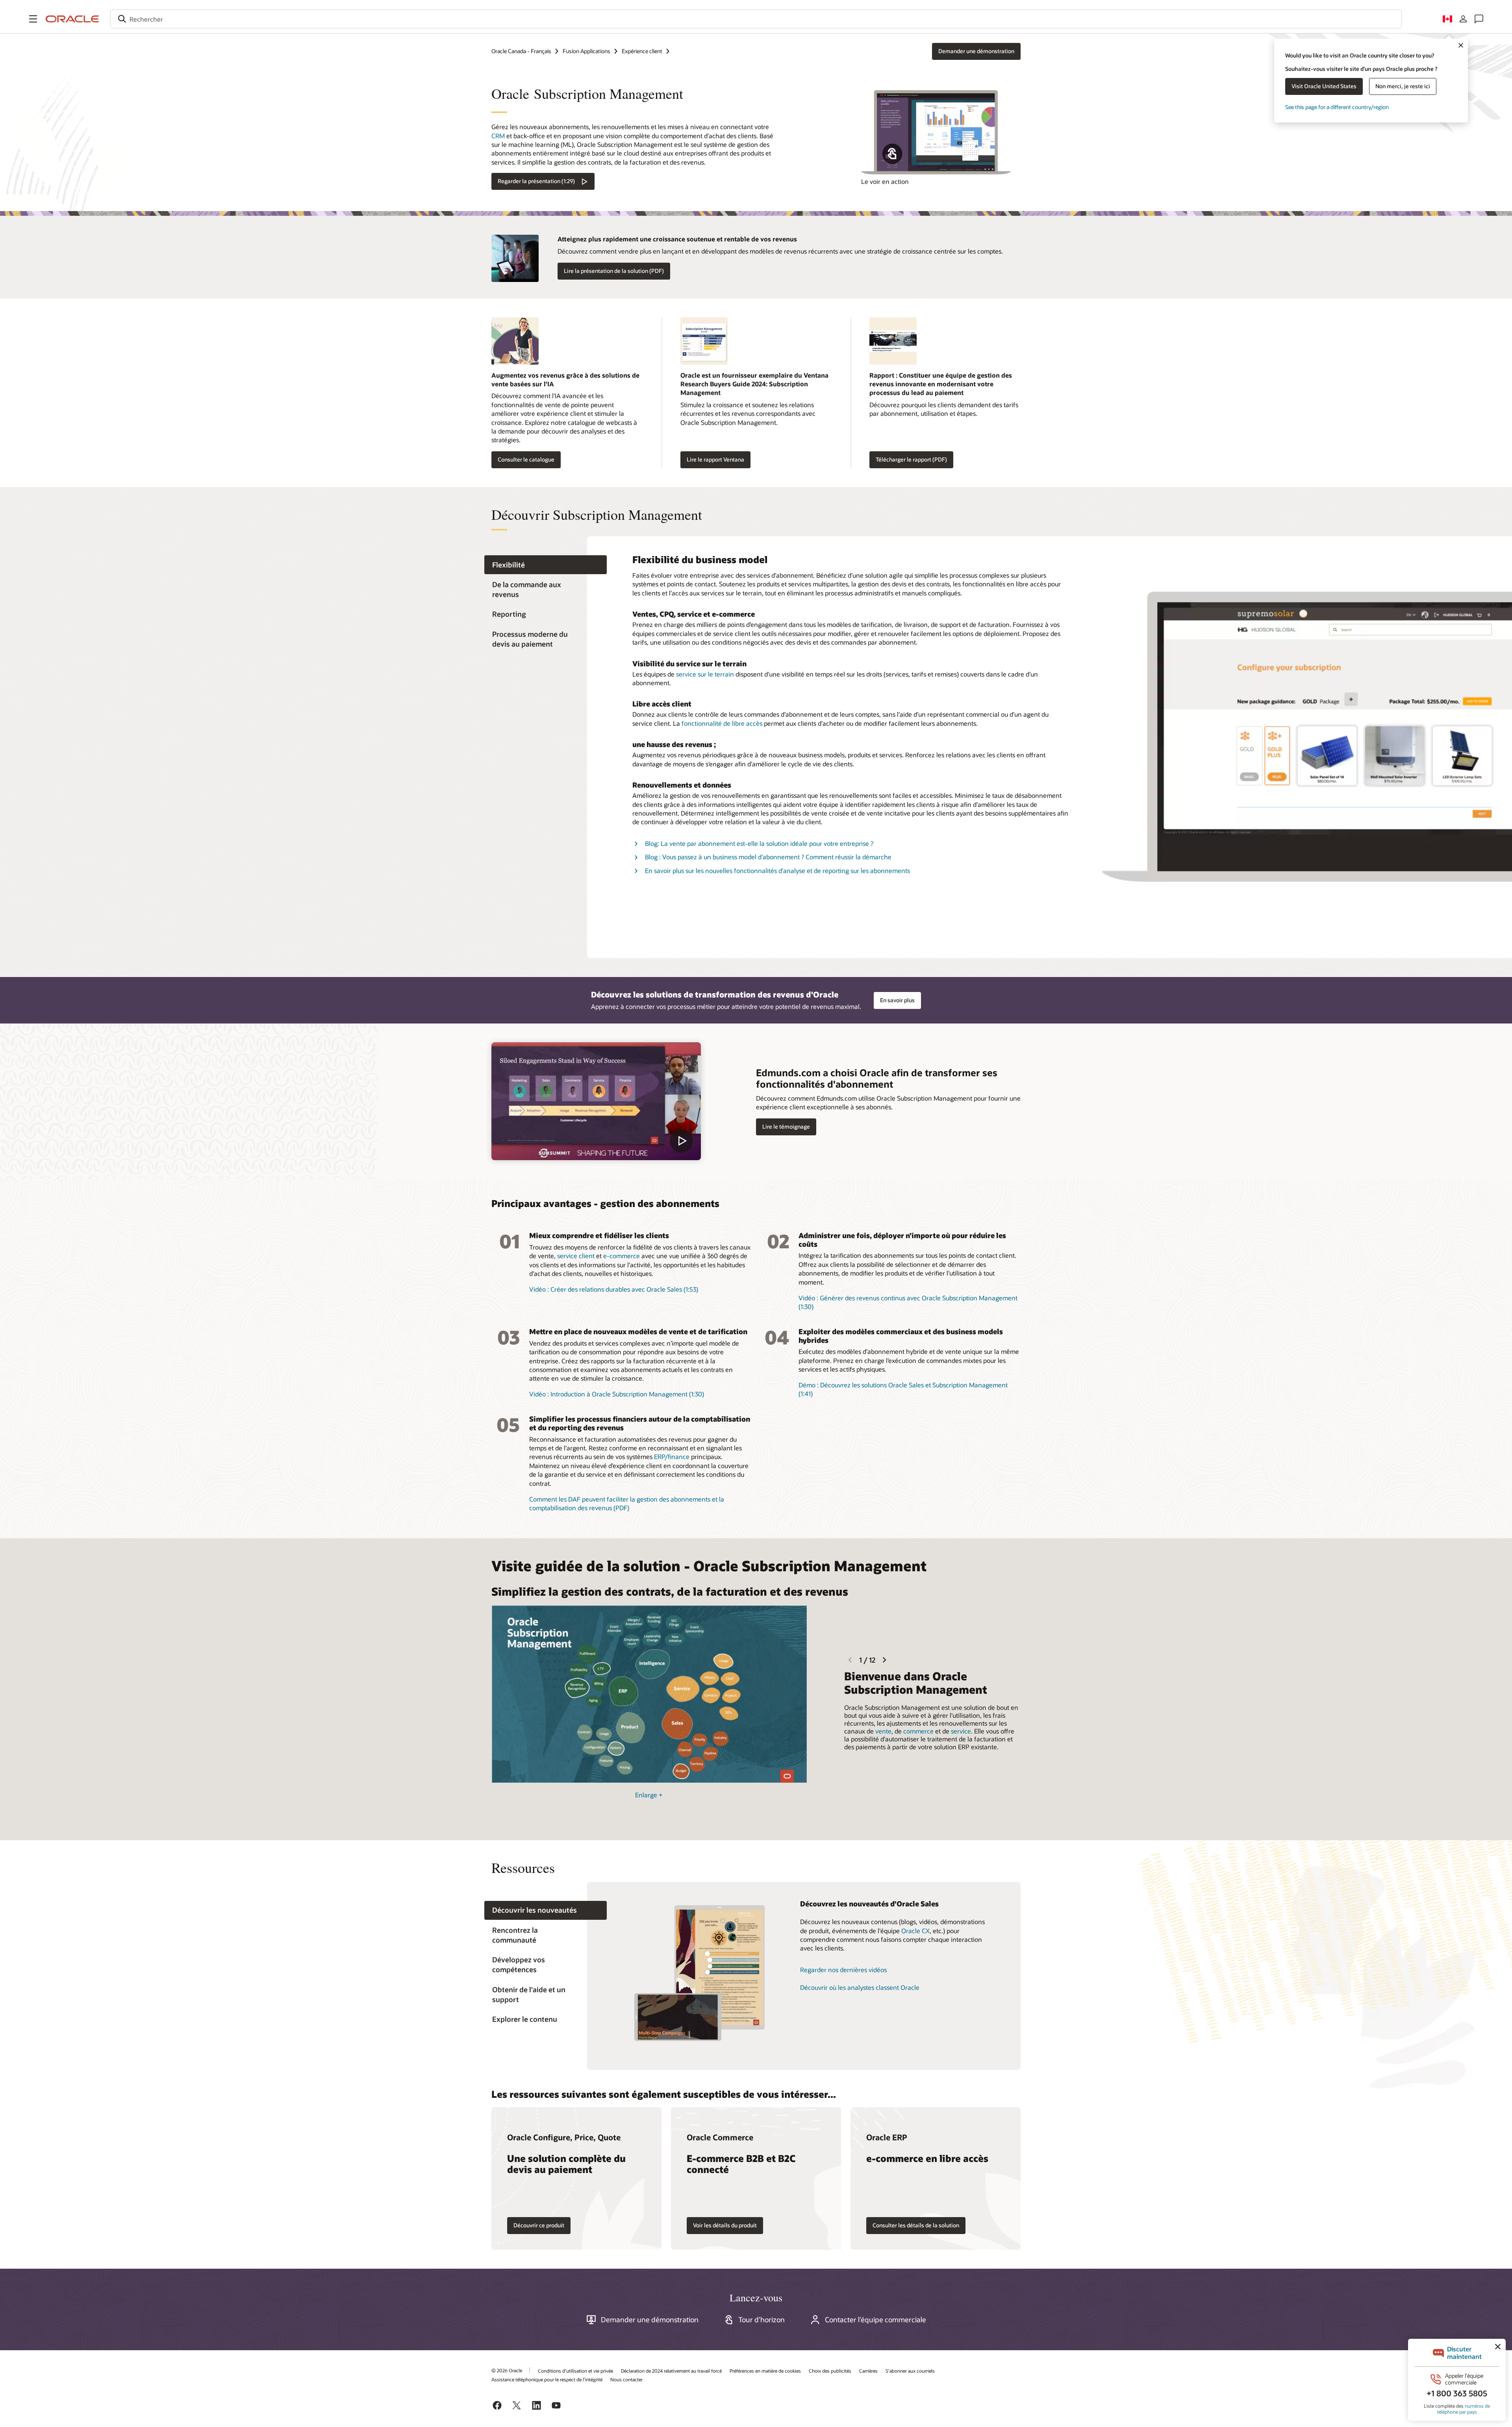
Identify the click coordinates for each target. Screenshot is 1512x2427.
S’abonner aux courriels (910, 2371)
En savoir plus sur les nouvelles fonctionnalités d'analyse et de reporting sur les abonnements (777, 870)
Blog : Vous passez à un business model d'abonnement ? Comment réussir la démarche (768, 857)
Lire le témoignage (786, 1126)
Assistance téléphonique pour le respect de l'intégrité (547, 2379)
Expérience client (642, 51)
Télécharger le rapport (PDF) (911, 459)
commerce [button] (918, 1731)
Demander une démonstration (650, 2319)
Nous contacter (626, 2379)
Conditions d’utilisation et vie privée (575, 2371)
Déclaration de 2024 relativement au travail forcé (671, 2371)
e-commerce (622, 1256)
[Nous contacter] (1479, 19)
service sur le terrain (705, 674)
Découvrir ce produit (539, 2225)
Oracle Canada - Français (521, 51)
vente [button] (883, 1731)
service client (576, 1256)
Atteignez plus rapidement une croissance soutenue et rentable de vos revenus (677, 239)
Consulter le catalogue (526, 459)
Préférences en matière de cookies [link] (765, 2371)
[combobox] (756, 19)
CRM (498, 136)
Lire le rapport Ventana (715, 459)
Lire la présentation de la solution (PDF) (614, 271)
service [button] (961, 1731)
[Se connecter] (1463, 19)
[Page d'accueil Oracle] (72, 19)
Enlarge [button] (649, 1795)
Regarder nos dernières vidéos (843, 1970)
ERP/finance (672, 1456)
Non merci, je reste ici (1403, 86)
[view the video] (596, 1101)
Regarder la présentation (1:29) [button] (536, 181)
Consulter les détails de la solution (916, 2225)
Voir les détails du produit (725, 2225)
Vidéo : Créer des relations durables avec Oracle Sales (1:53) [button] (614, 1289)
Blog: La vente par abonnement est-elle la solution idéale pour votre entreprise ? (759, 843)
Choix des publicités (830, 2371)
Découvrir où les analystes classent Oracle (860, 1987)
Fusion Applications (586, 51)
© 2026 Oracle (507, 2370)
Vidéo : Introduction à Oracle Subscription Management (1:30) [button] (617, 1394)
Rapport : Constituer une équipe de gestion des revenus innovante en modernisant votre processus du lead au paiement (941, 384)
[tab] (546, 565)
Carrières (868, 2371)
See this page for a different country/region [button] (1337, 107)
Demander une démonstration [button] (976, 51)
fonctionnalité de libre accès (722, 723)
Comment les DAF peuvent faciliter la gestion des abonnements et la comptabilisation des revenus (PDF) (627, 1503)
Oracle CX (915, 1931)
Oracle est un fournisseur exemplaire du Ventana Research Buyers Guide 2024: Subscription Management (754, 384)
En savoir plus (897, 1000)
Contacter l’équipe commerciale (876, 2319)
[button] (33, 19)
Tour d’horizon (762, 2319)
